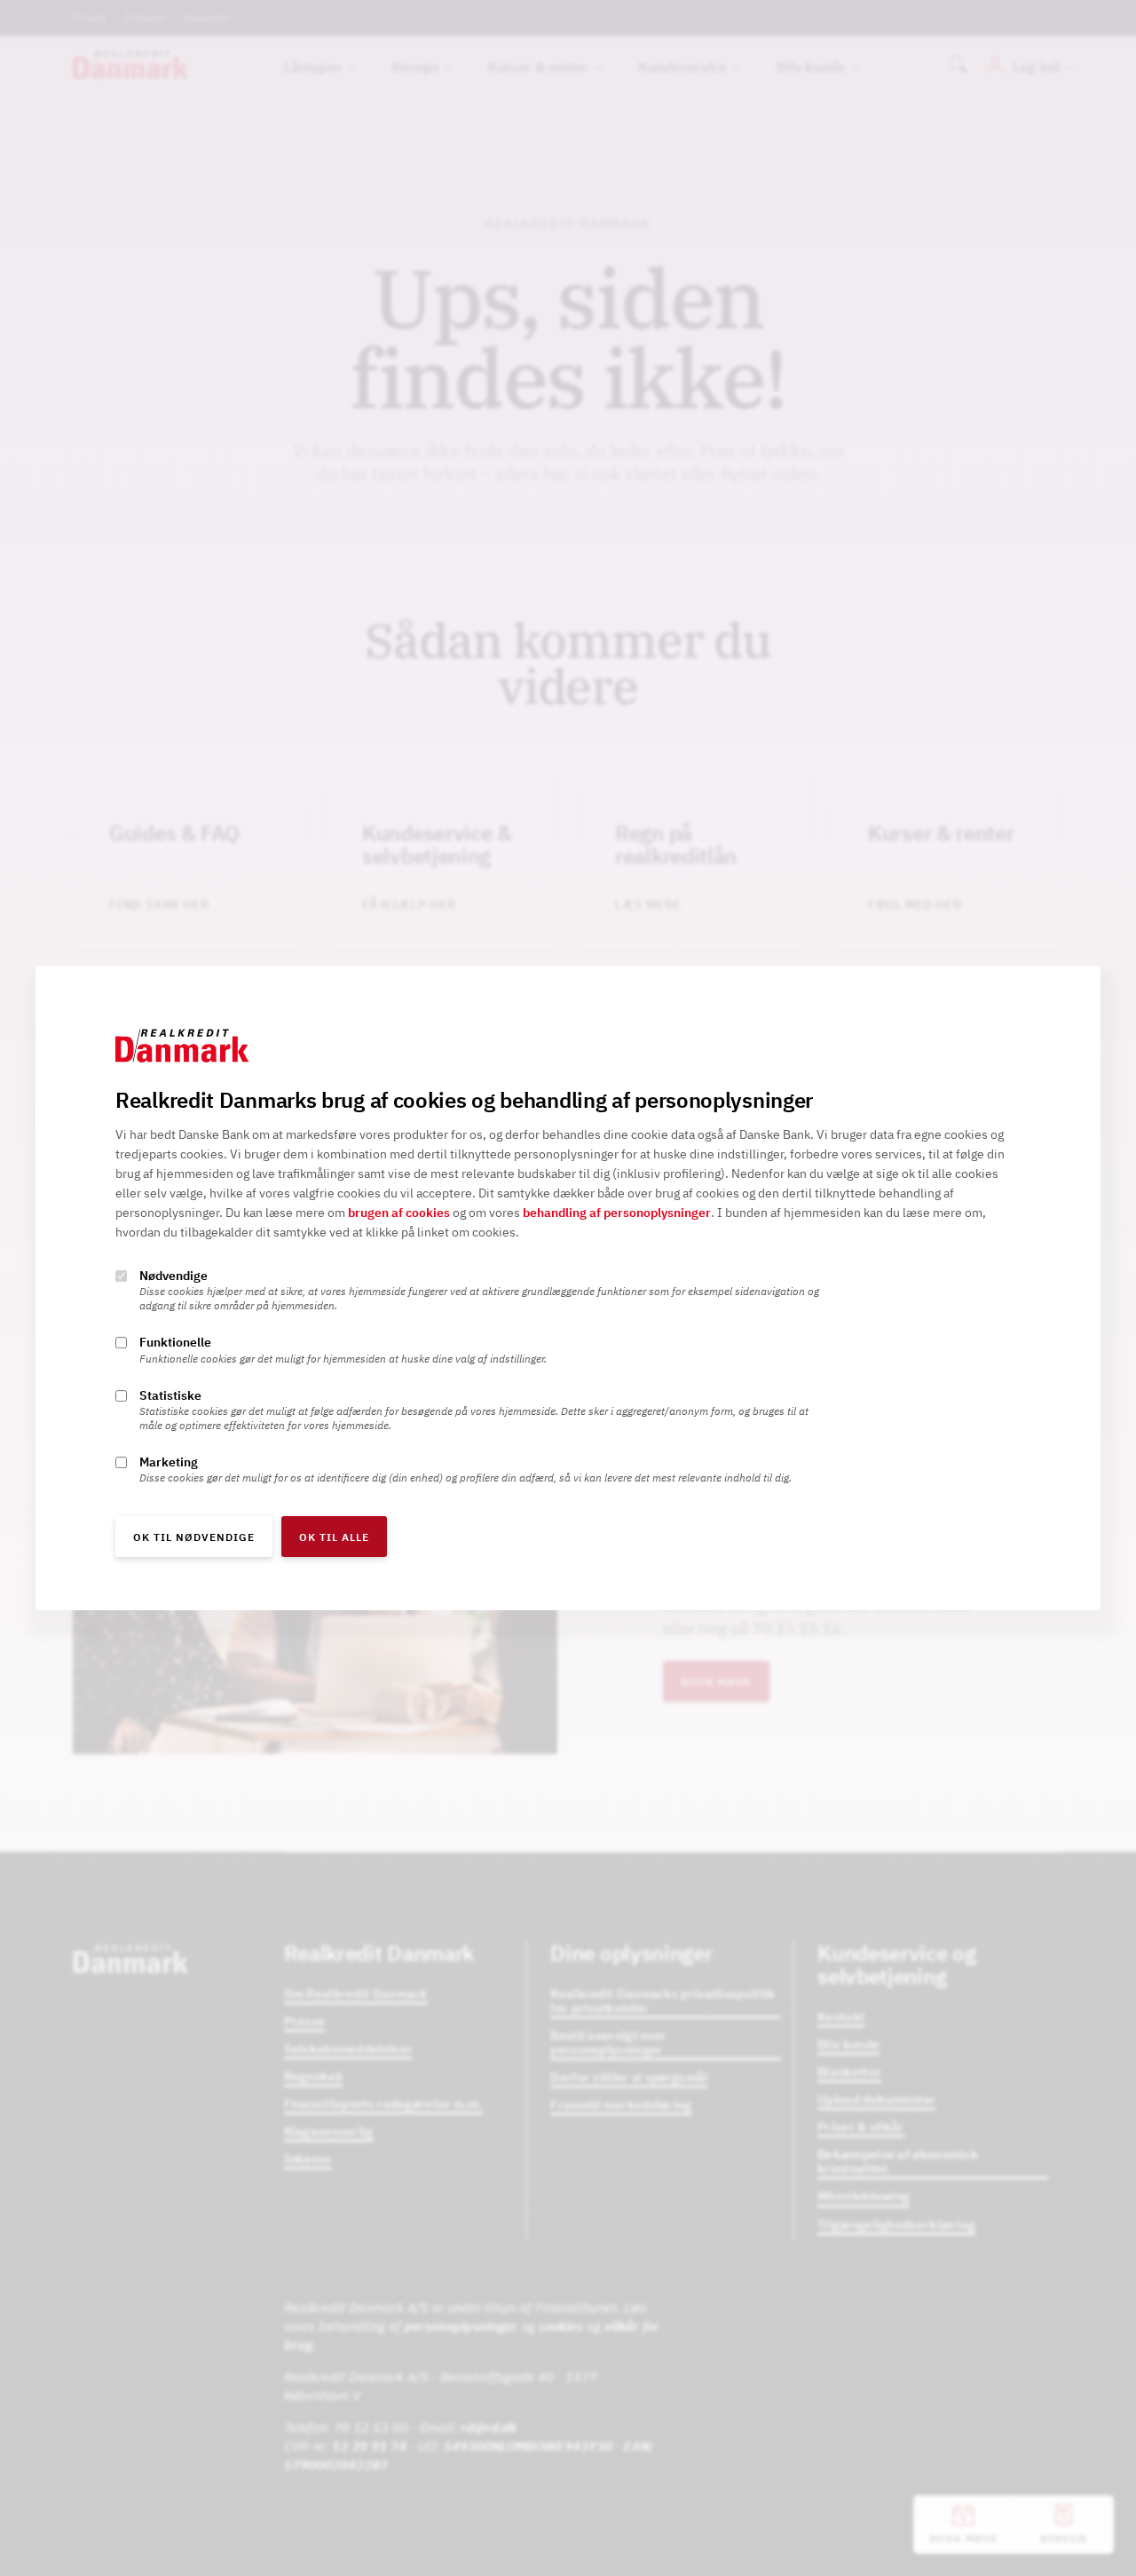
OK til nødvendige (194, 1537)
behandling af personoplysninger (617, 1213)
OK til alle (334, 1537)
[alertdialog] (568, 1288)
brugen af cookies (399, 1213)
